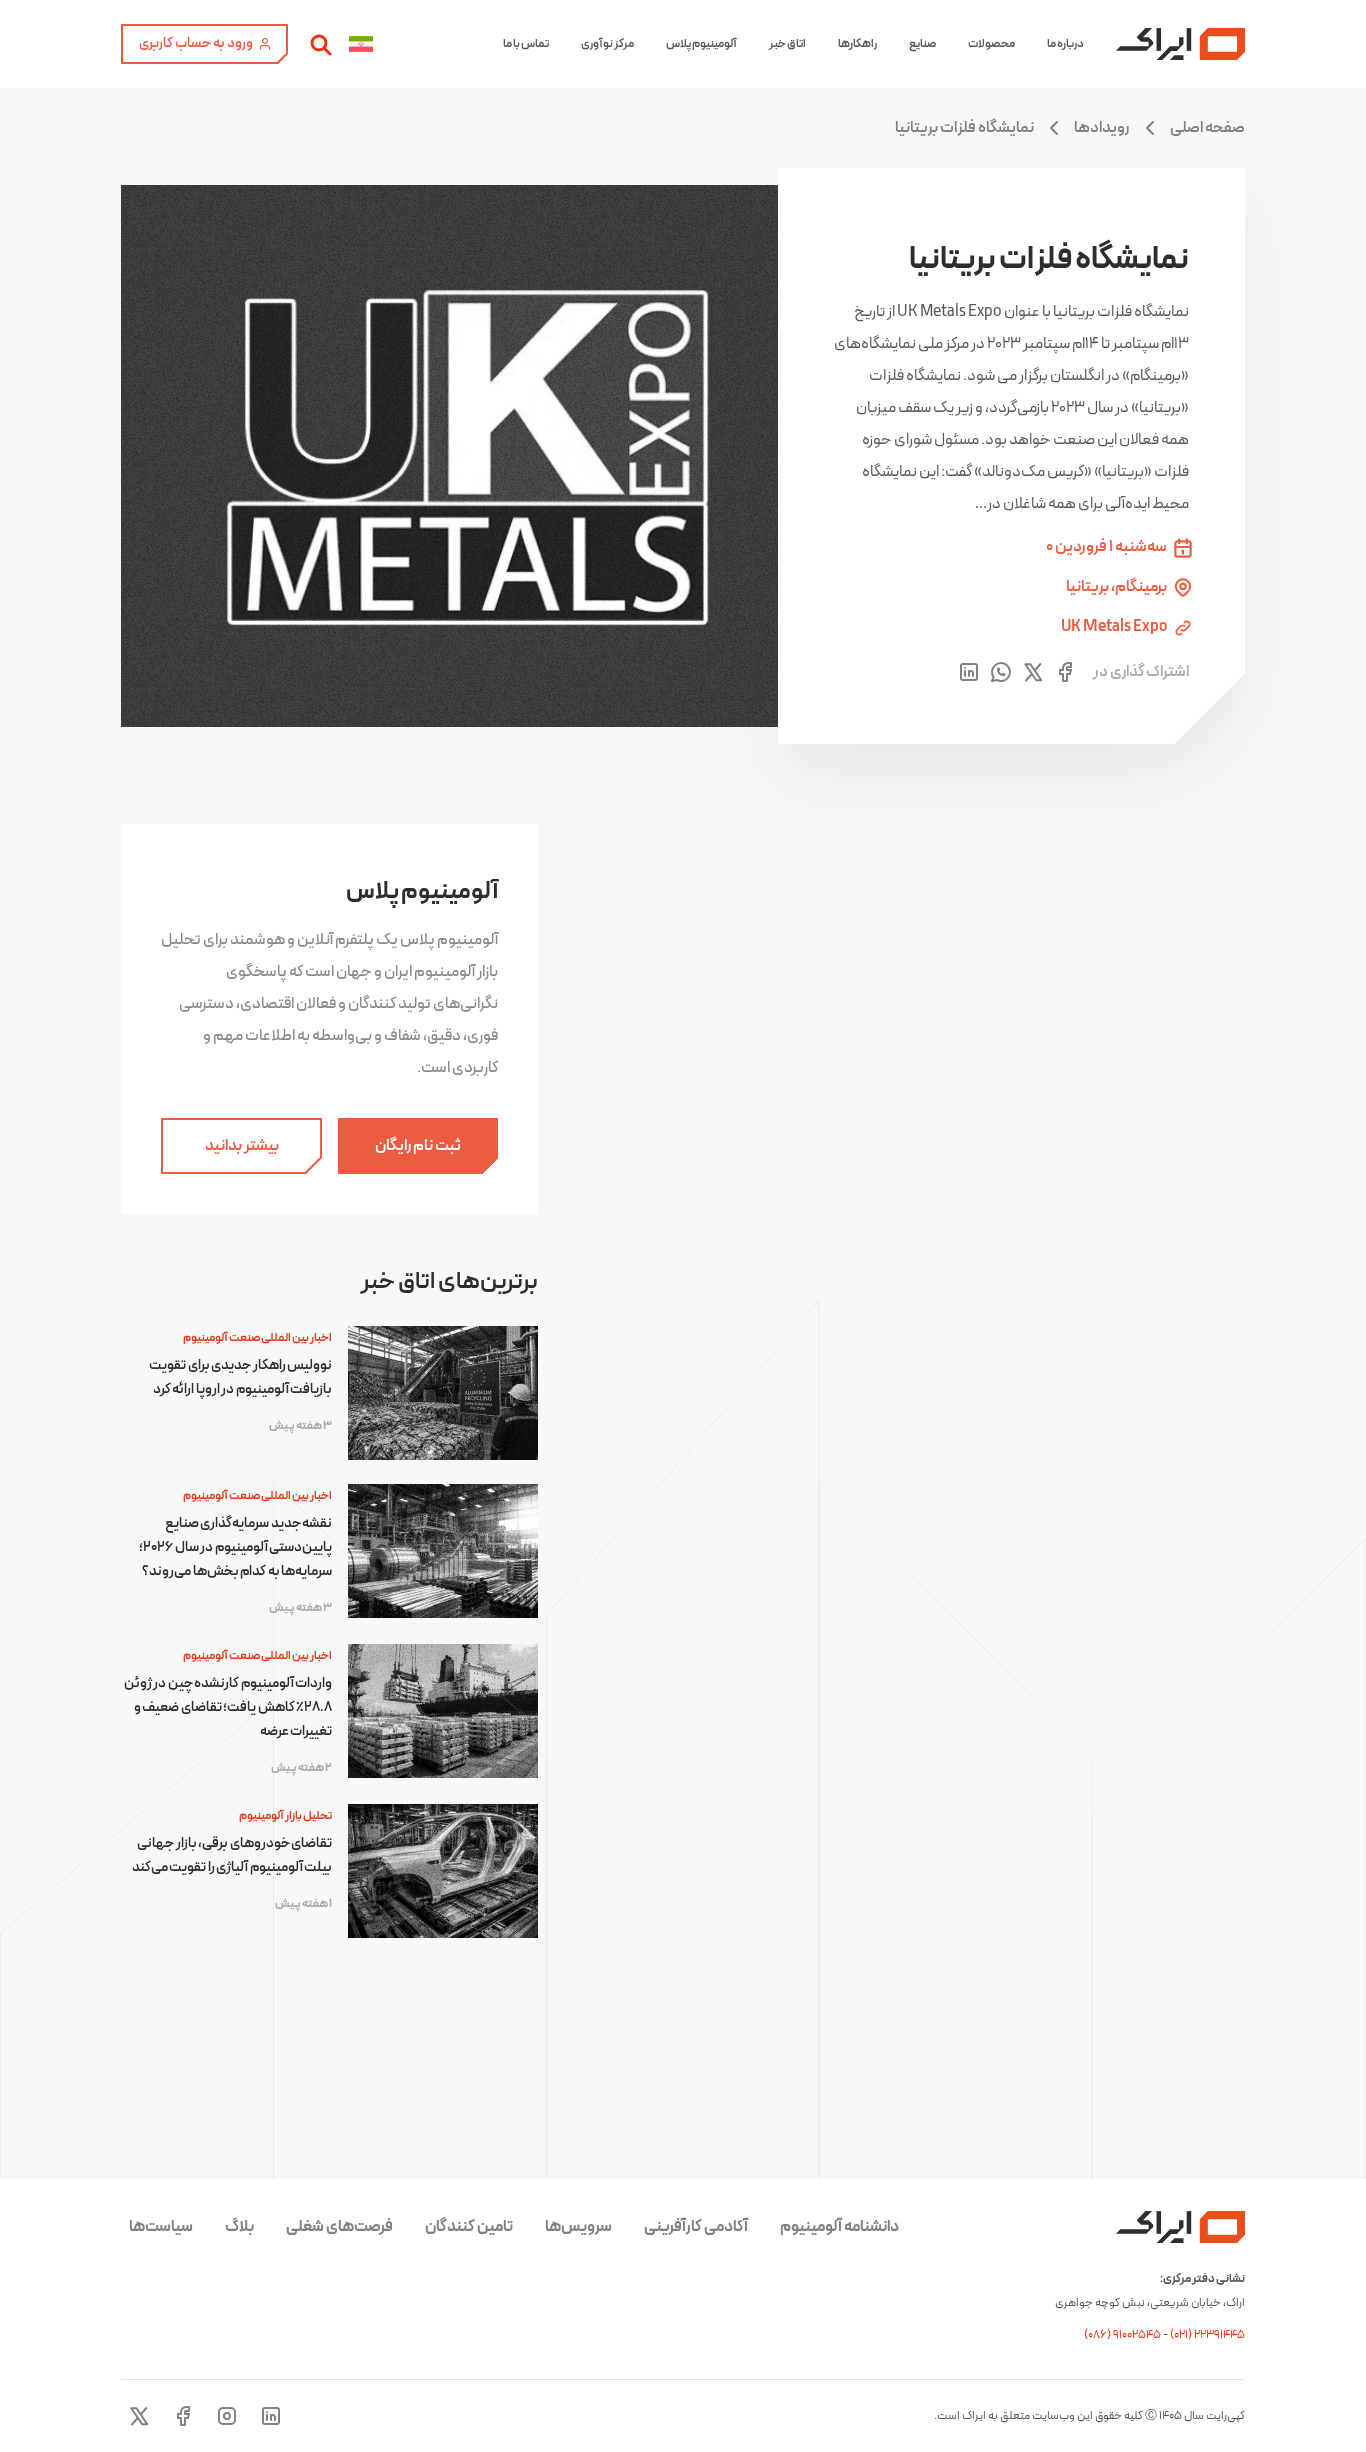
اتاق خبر (787, 44)
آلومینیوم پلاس (701, 44)
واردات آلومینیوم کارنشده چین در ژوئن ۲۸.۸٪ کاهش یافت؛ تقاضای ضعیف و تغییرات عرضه (228, 1707)
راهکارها (857, 44)
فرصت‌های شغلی (339, 2227)
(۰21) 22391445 (1207, 2335)
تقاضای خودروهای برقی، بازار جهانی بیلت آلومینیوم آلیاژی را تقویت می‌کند (232, 1855)
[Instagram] (227, 2416)
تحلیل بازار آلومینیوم (285, 1816)
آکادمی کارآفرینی (696, 2227)
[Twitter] (139, 2416)
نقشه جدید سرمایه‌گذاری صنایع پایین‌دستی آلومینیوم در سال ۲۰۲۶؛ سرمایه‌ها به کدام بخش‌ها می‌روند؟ (235, 1547)
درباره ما (1065, 44)
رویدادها (1101, 128)
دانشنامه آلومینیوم (839, 2227)
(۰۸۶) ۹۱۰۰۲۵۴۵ (1123, 2335)
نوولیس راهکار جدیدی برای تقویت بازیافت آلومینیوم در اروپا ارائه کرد (240, 1377)
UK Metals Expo (1115, 627)
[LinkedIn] (271, 2416)
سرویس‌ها (578, 2227)
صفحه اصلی (1207, 128)
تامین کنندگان (469, 2227)
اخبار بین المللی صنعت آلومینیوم (257, 1338)
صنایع (922, 44)
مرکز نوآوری (607, 44)
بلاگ (239, 2227)
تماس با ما (526, 44)
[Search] (321, 44)
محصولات (991, 44)
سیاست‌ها (161, 2227)
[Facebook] (183, 2416)
